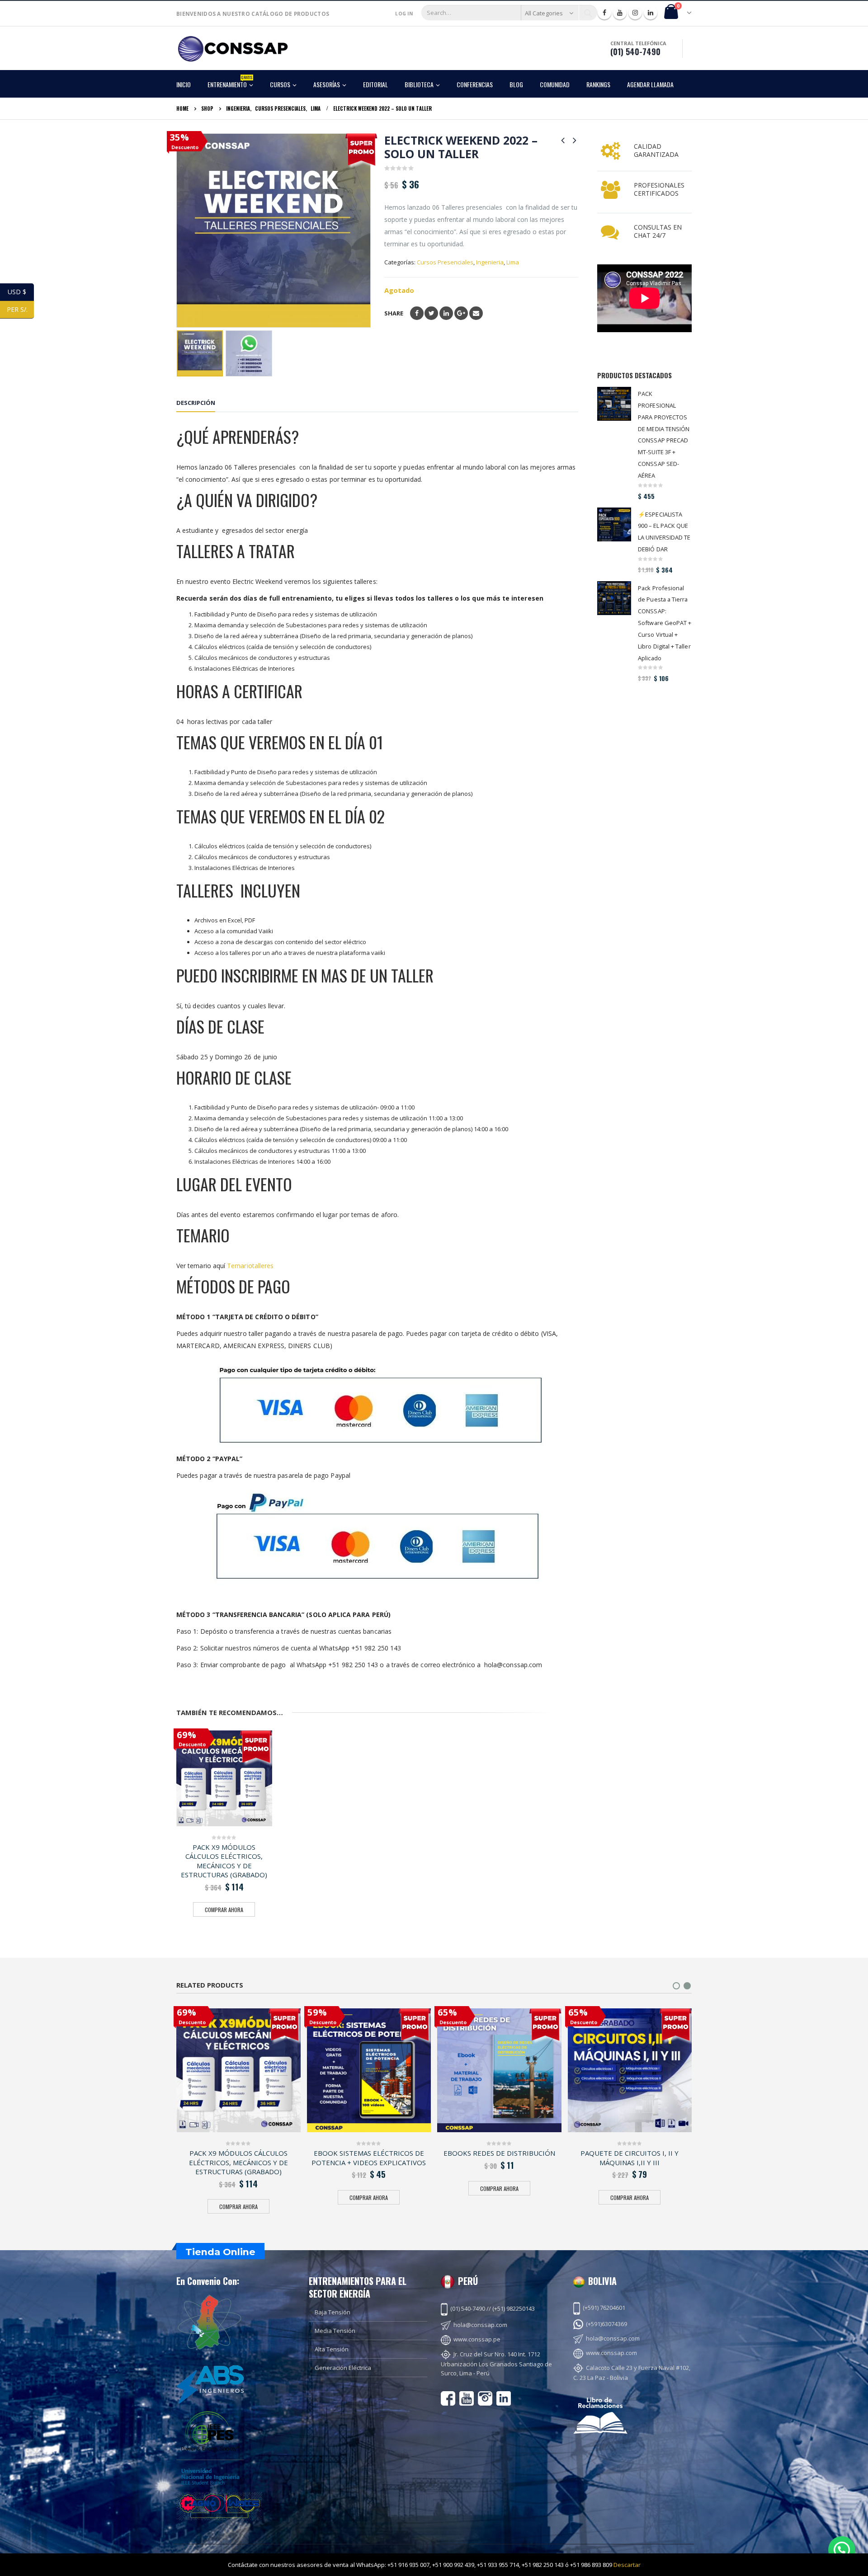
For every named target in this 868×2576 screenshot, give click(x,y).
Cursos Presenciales (445, 262)
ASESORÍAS (327, 84)
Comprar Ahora (224, 1910)
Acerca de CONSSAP (527, 2551)
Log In (404, 14)
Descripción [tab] (196, 403)
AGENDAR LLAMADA (650, 84)
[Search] (588, 13)
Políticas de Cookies (664, 2551)
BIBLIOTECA (419, 84)
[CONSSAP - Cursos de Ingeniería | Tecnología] (233, 49)
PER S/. (20, 309)
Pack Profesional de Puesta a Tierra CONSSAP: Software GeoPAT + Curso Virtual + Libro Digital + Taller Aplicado (665, 623)
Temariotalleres (250, 1266)
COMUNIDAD (555, 84)
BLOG (516, 84)
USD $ (21, 292)
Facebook (417, 313)
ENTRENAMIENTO (230, 82)
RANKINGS (598, 84)
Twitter (431, 313)
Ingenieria (490, 262)
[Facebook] (604, 13)
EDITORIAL (375, 84)
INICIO (184, 84)
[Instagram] (635, 13)
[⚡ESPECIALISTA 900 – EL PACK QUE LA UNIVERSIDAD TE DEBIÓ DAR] (614, 524)
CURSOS (280, 84)
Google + (461, 313)
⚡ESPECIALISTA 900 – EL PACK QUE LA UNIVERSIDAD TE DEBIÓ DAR (664, 532)
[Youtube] (620, 13)
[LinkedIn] (651, 13)
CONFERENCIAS (475, 84)
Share (394, 313)
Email (476, 313)
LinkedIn (446, 313)
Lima (513, 262)
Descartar (627, 2565)
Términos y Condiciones (596, 2551)
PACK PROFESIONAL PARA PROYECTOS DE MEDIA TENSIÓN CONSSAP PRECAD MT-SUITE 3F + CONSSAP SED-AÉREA (664, 435)
